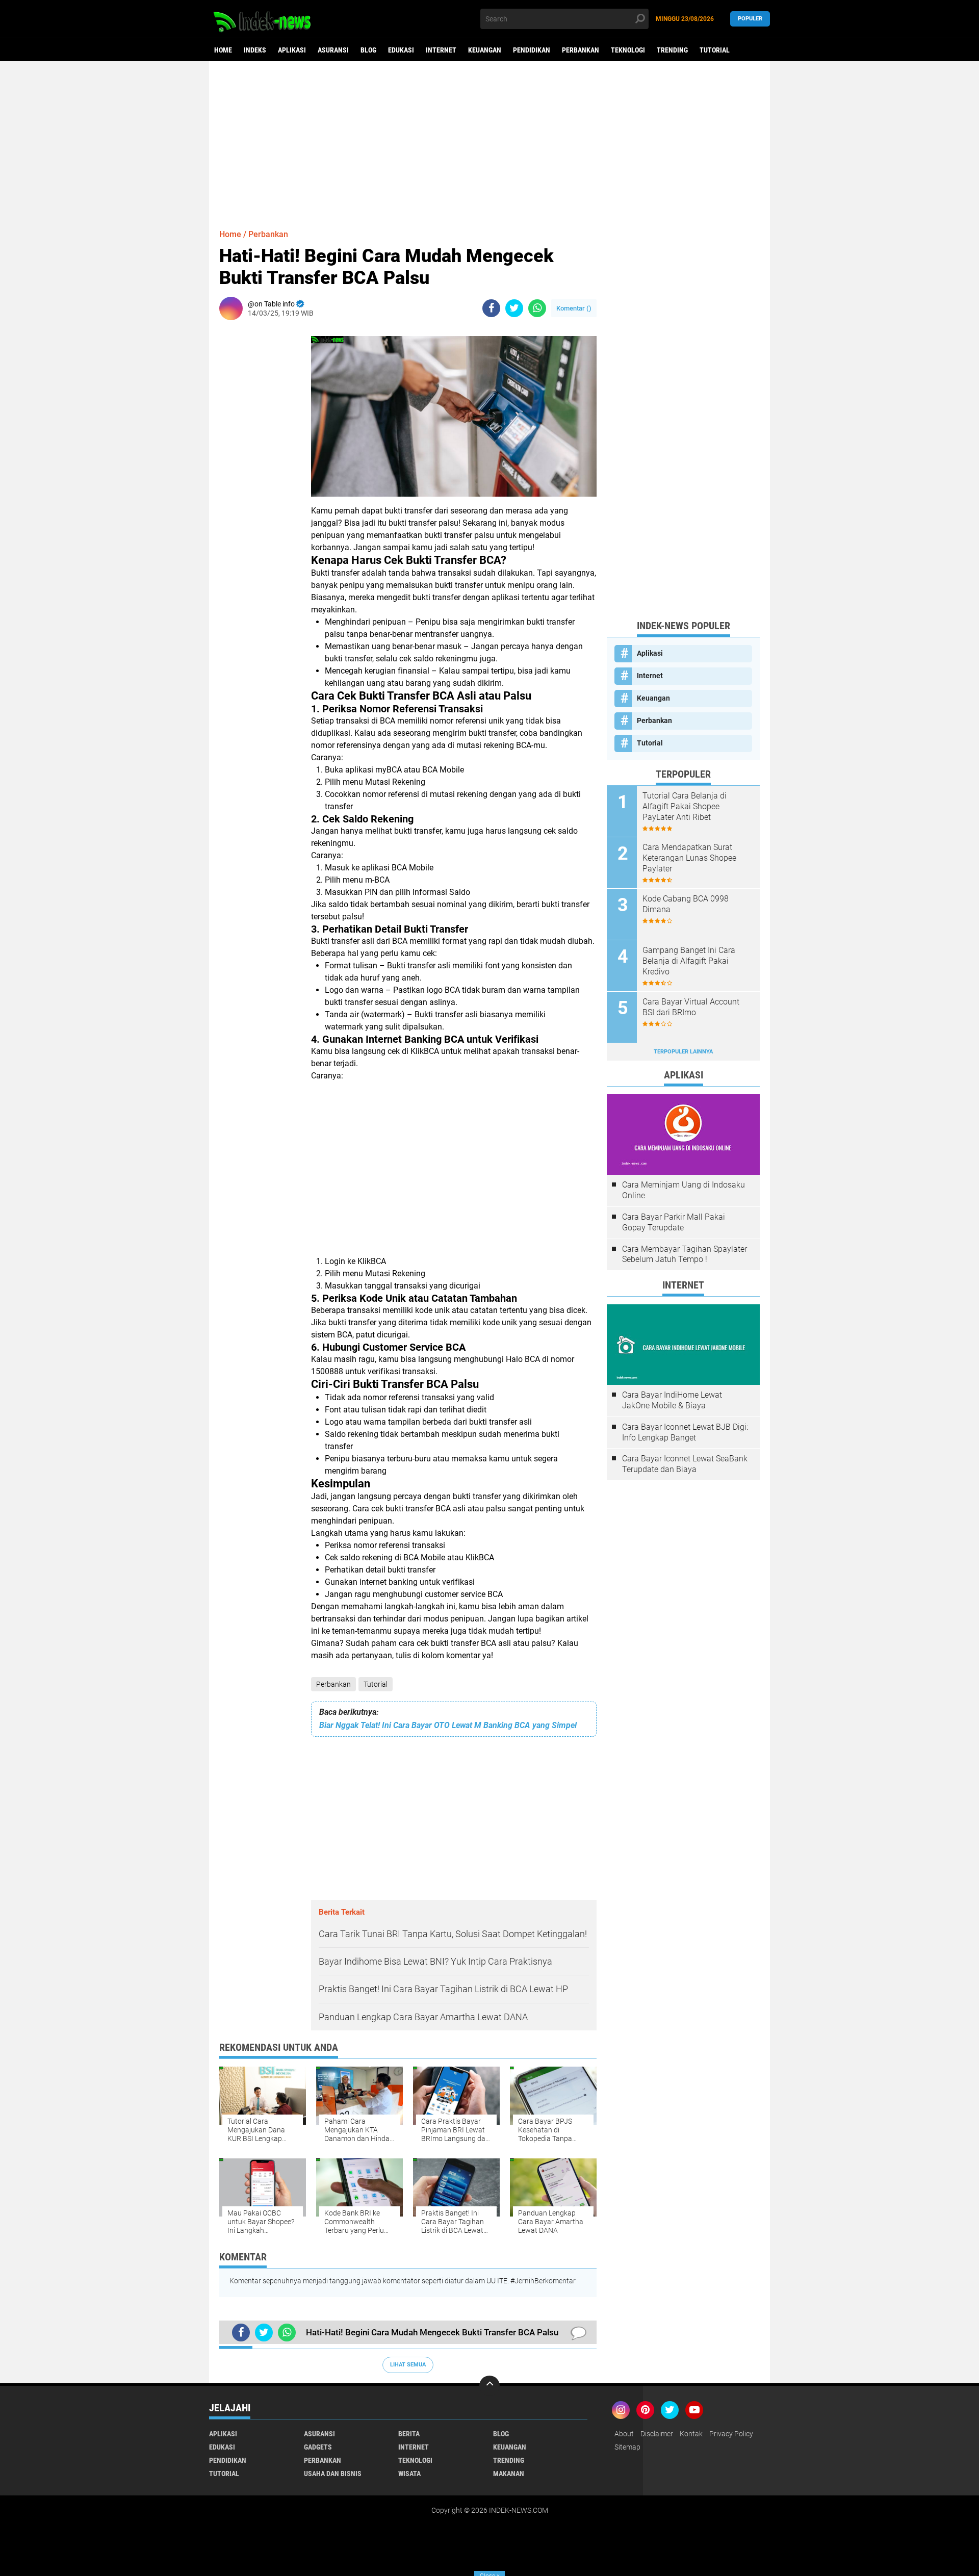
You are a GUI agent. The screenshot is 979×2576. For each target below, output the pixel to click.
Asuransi (333, 50)
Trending (672, 50)
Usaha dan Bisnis (333, 2474)
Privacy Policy (731, 2434)
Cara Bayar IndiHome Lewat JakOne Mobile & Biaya (672, 1400)
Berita (409, 2434)
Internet (441, 50)
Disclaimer (657, 2434)
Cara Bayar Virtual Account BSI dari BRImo (691, 1007)
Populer (750, 19)
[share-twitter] (514, 308)
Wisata (409, 2474)
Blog (368, 50)
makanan (509, 2474)
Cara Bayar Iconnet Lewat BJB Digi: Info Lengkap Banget (685, 1432)
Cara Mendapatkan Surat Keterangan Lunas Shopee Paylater (689, 858)
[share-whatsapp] (537, 308)
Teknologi (628, 50)
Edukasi (401, 50)
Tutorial (715, 50)
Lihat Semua (408, 2365)
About (624, 2434)
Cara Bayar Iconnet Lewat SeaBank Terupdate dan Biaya (685, 1464)
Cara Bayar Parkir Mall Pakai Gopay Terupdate (674, 1222)
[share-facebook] (491, 308)
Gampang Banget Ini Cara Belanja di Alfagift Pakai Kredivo (689, 961)
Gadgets (318, 2447)
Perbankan (581, 50)
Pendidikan (532, 50)
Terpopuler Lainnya (683, 1052)
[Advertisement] (489, 140)
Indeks (255, 50)
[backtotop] (489, 2386)
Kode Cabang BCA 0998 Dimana (686, 904)
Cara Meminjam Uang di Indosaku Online (684, 1190)
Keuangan (485, 50)
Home (223, 50)
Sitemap (627, 2447)
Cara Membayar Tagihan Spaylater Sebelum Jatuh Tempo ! (685, 1254)
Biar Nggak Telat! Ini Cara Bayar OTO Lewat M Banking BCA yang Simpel (448, 1725)
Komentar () (574, 308)
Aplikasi (292, 50)
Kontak (691, 2434)
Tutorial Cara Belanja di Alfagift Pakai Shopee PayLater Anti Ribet (685, 806)
